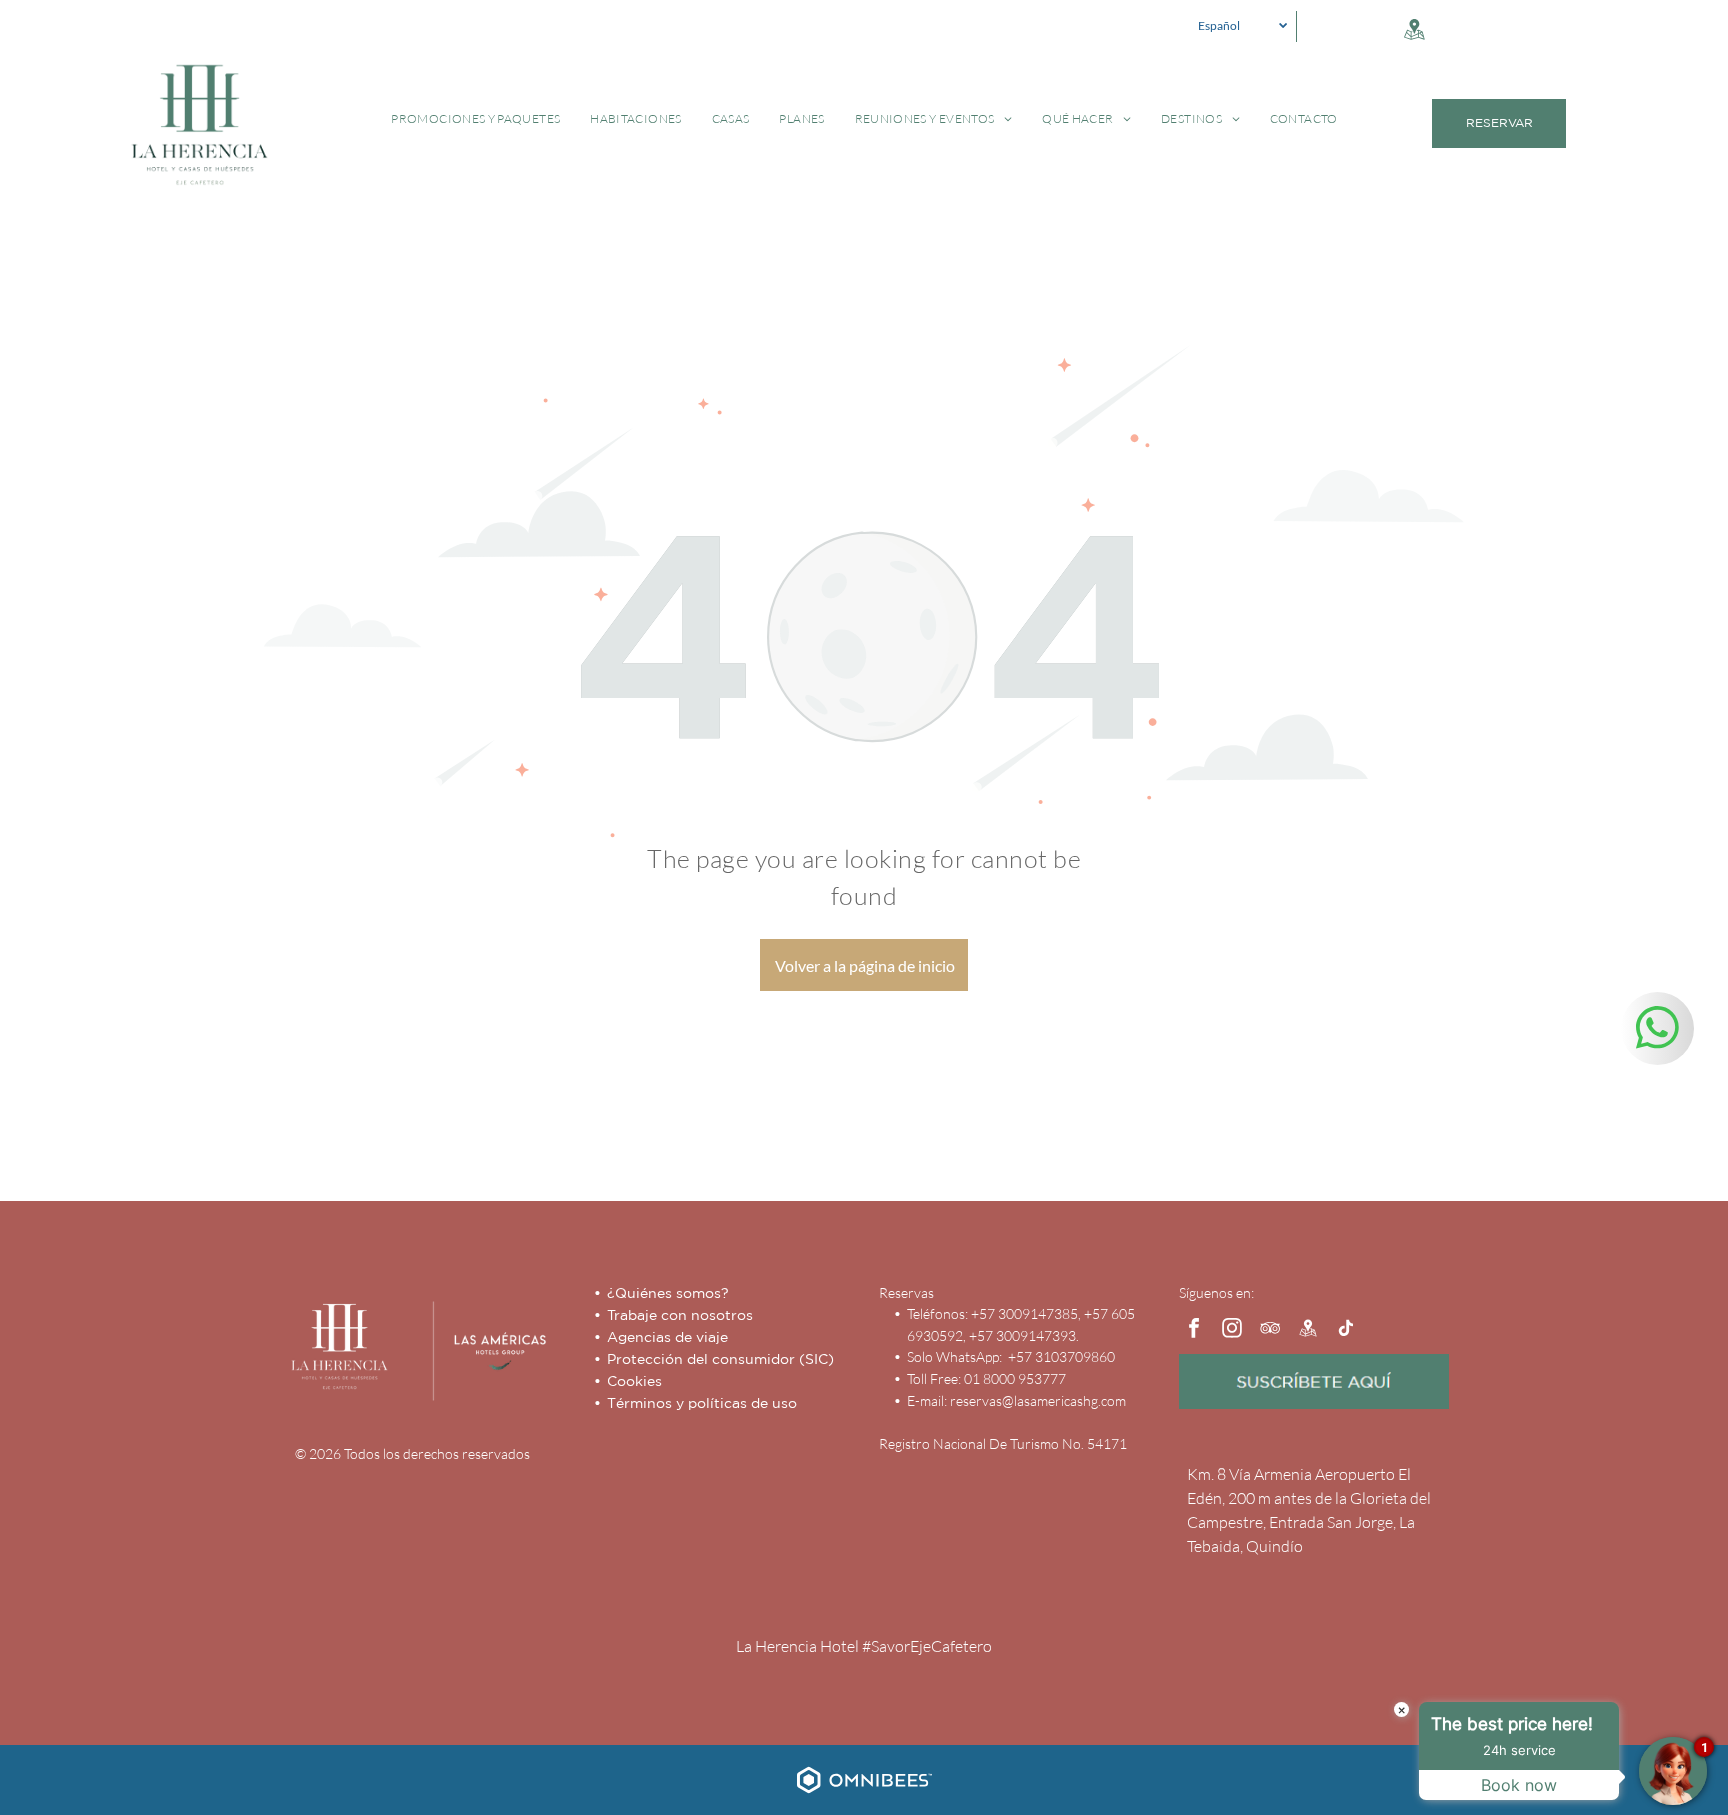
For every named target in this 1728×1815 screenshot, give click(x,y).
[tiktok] (1346, 1330)
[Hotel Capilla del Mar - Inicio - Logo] (339, 1346)
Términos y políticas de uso (702, 1403)
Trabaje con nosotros (680, 1315)
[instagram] (1232, 1330)
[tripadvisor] (1270, 1330)
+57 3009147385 (1024, 1313)
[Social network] (1414, 31)
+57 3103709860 (1060, 1356)
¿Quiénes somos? (668, 1293)
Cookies (634, 1381)
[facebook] (1194, 1330)
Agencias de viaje (667, 1337)
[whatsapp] (1657, 1031)
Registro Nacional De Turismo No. (981, 1443)
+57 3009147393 (1022, 1335)
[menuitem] (475, 119)
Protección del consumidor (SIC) (720, 1359)
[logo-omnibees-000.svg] (864, 1794)
